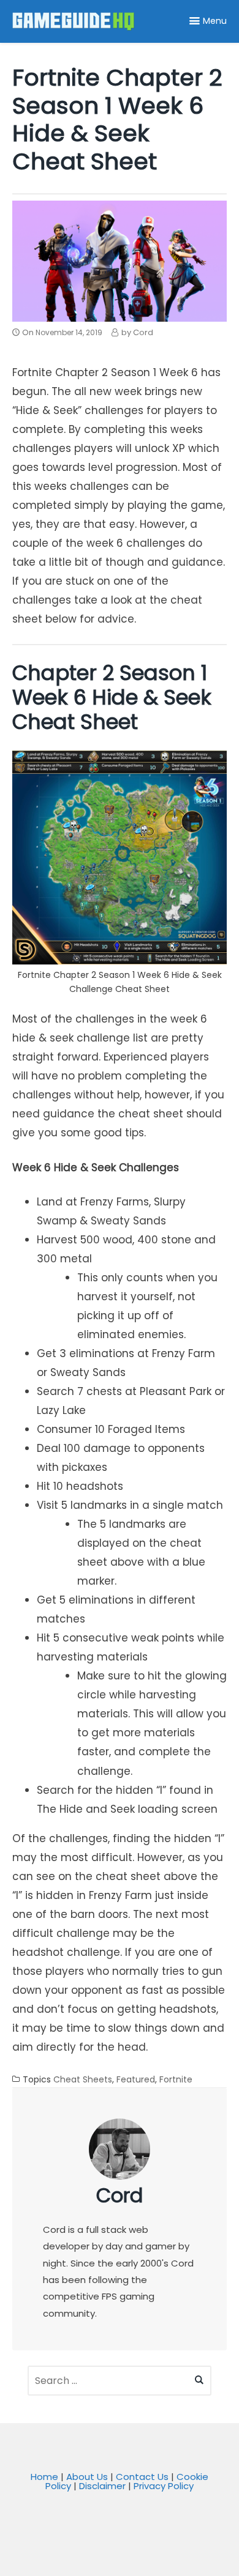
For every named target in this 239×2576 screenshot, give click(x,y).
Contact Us (142, 2477)
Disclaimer (102, 2486)
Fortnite (176, 2079)
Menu (215, 21)
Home (44, 2477)
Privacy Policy (164, 2486)
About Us (87, 2477)
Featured (136, 2079)
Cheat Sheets (83, 2079)
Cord (120, 2195)
